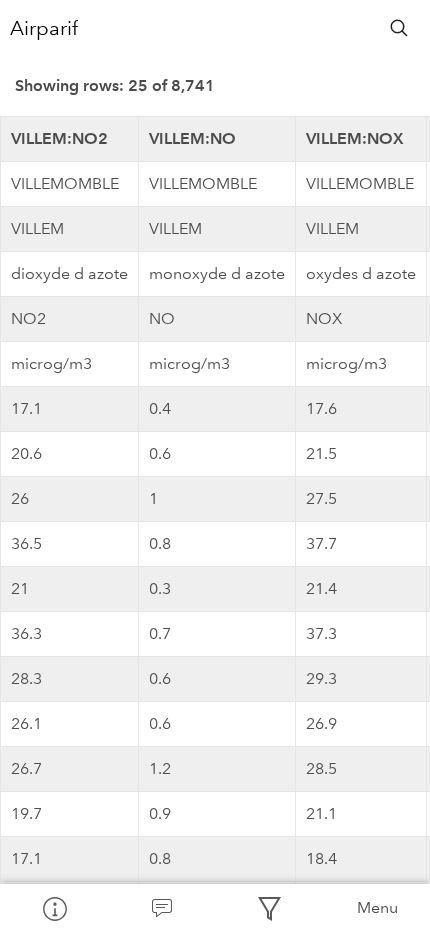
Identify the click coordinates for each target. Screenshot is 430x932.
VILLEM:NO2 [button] (59, 138)
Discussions (162, 908)
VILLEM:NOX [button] (355, 138)
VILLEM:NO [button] (192, 138)
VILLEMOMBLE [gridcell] (65, 183)
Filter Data (269, 908)
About (54, 908)
